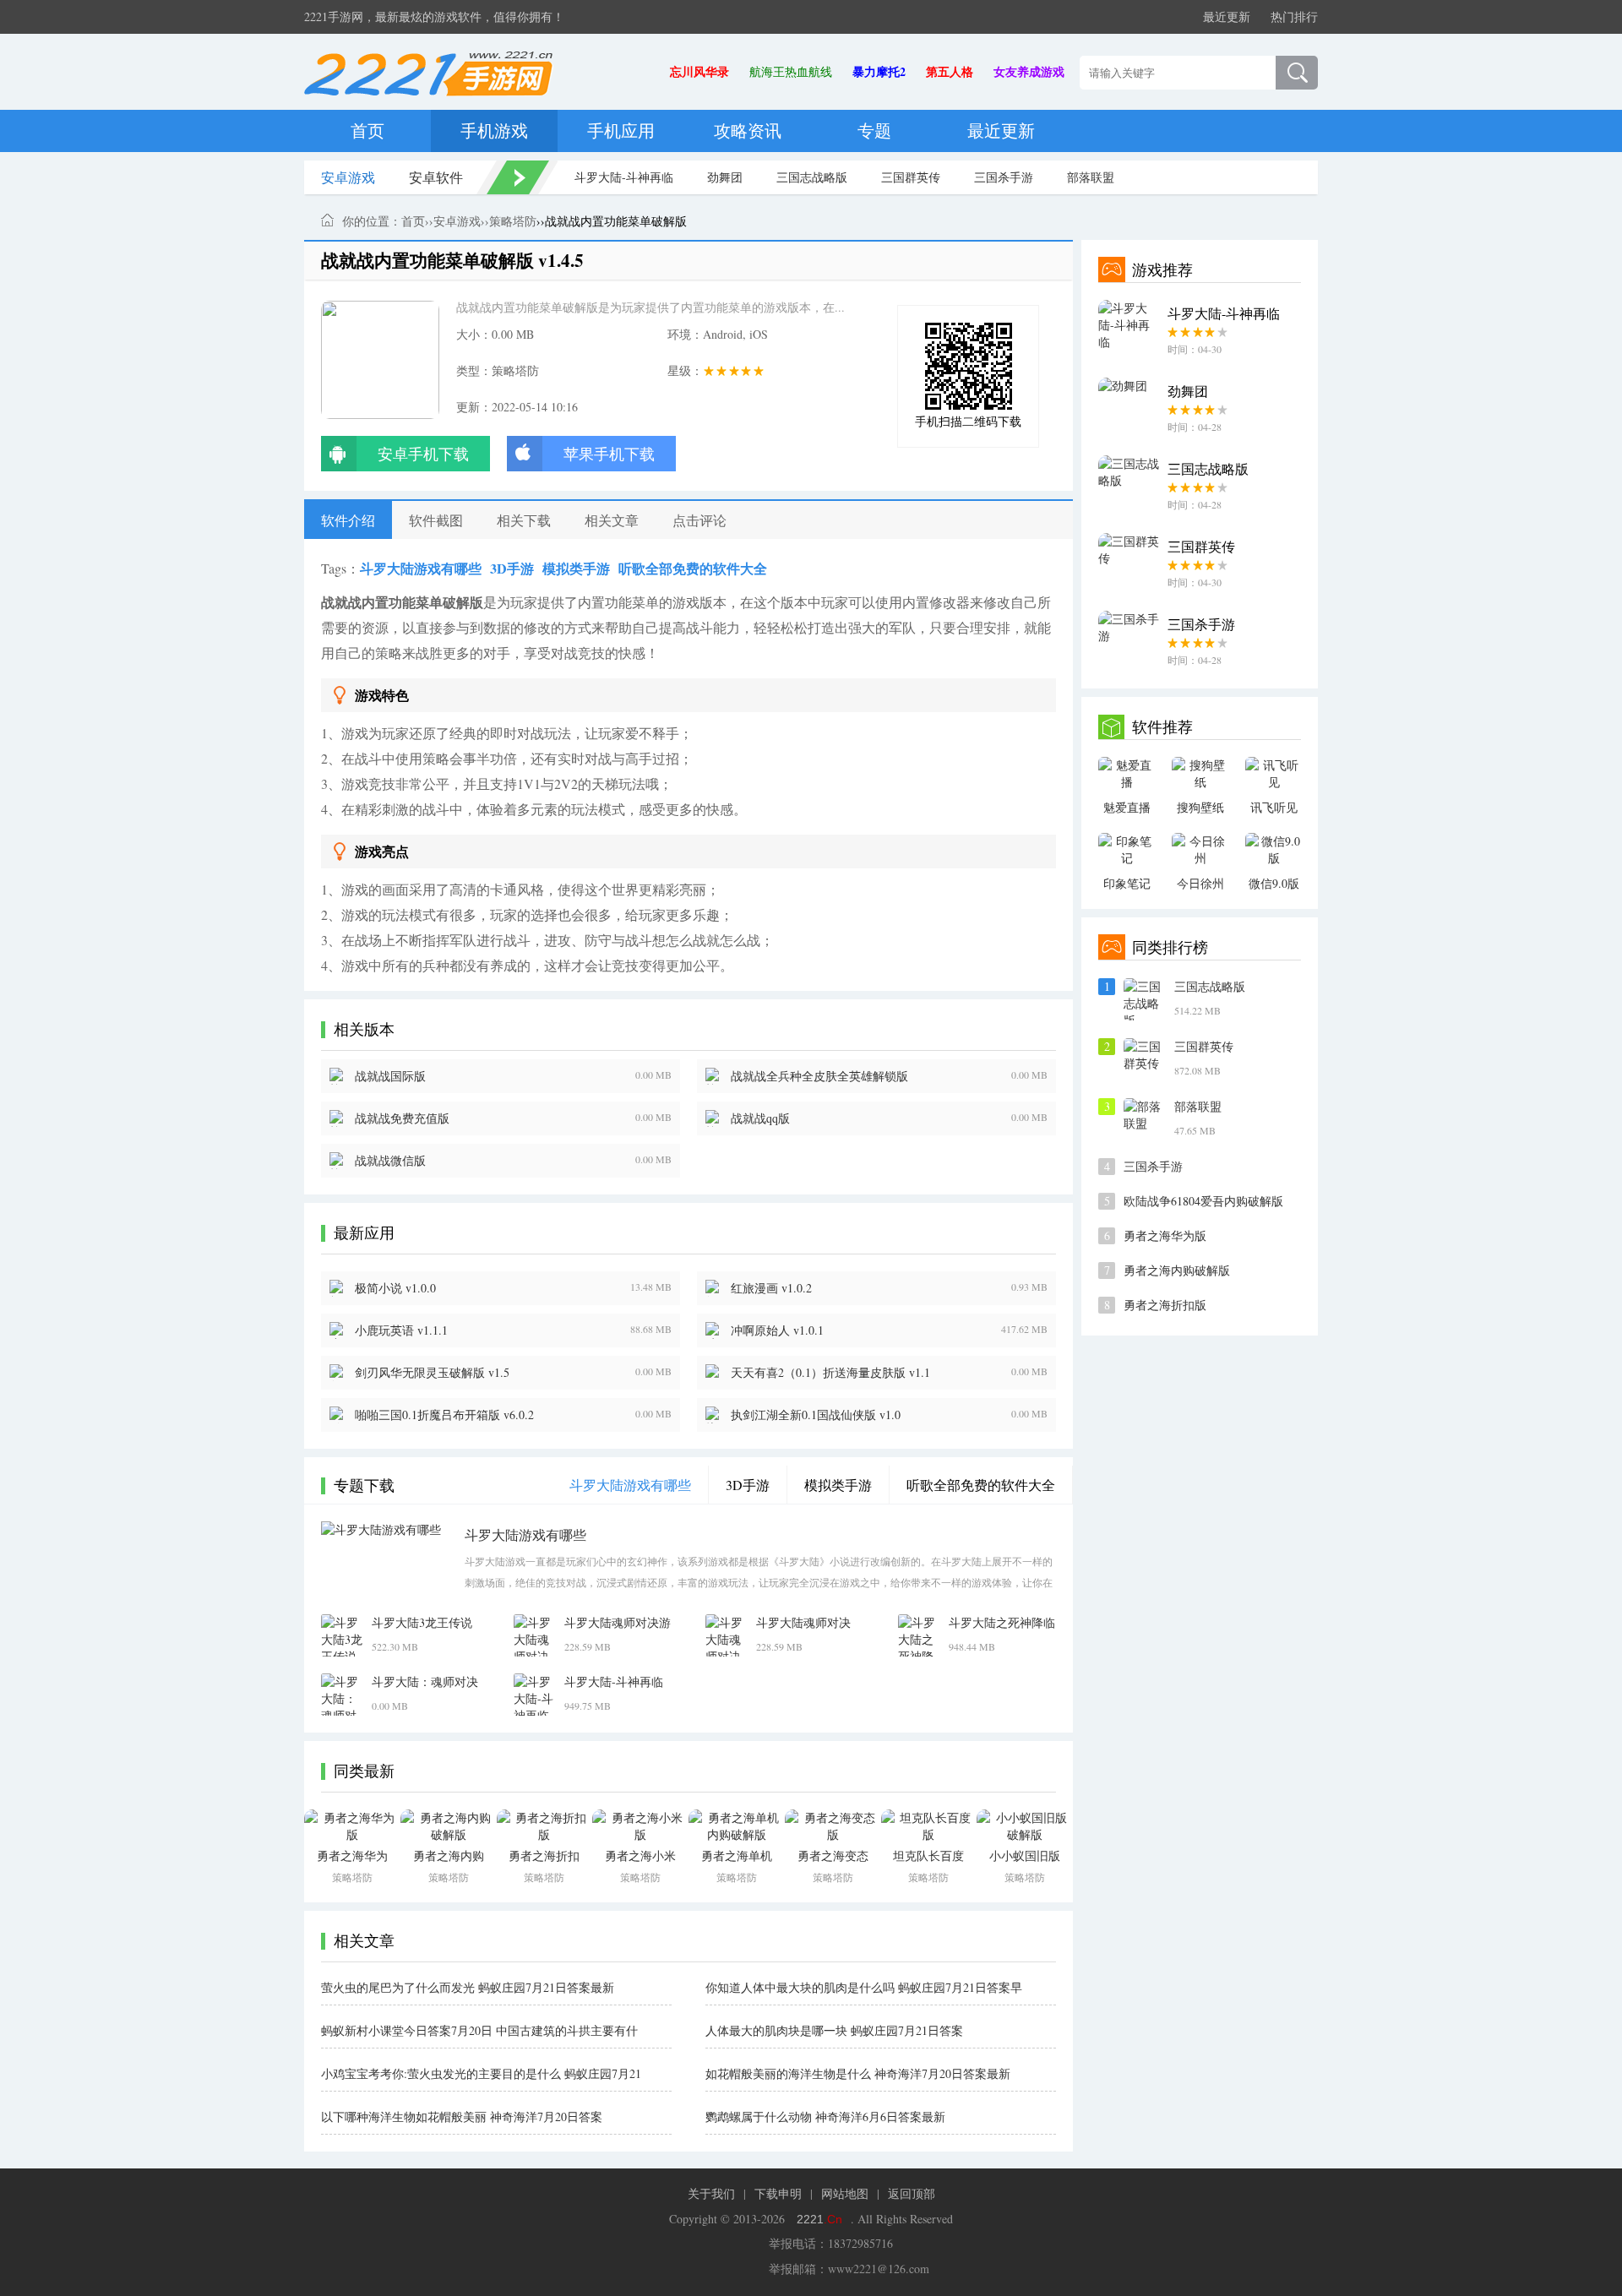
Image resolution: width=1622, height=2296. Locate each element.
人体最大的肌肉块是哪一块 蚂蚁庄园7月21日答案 (834, 2030)
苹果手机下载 (609, 454)
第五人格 (950, 71)
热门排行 (1294, 16)
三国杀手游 (1004, 177)
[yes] (1297, 73)
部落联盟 (1091, 177)
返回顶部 (912, 2193)
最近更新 (1227, 16)
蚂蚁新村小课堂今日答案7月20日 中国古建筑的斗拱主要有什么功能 (479, 2031)
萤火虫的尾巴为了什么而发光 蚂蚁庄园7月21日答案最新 (468, 1987)
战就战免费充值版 (402, 1118)
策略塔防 (513, 221)
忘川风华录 (699, 71)
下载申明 (778, 2193)
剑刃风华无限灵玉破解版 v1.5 (432, 1372)
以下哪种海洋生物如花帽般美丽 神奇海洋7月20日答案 (462, 2116)
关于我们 (711, 2193)
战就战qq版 (760, 1118)
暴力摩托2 (879, 71)
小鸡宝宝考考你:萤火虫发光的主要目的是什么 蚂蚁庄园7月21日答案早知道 (481, 2074)
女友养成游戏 (1029, 71)
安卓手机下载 (423, 454)
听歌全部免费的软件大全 (693, 568)
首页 (367, 131)
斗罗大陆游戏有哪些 (421, 568)
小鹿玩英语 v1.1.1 (401, 1330)
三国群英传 (911, 177)
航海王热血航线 (791, 71)
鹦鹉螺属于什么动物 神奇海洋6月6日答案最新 (825, 2116)
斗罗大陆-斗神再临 (624, 177)
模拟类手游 (576, 568)
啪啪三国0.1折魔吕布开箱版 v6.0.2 (444, 1415)
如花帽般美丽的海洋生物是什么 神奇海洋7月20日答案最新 (858, 2073)
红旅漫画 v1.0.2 (771, 1288)
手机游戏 (494, 131)
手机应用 (621, 131)
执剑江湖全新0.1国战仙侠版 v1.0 (816, 1415)
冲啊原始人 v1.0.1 (777, 1330)
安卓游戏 (348, 177)
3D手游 (512, 568)
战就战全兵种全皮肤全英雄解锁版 (819, 1076)
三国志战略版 (812, 177)
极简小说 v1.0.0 (395, 1288)
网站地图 (845, 2193)
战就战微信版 (390, 1160)
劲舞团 (725, 177)
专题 (874, 131)
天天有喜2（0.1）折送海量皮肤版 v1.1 (830, 1372)
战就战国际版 (390, 1076)
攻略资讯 (748, 131)
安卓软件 (436, 177)
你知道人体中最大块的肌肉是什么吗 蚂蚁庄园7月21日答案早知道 (864, 1988)
